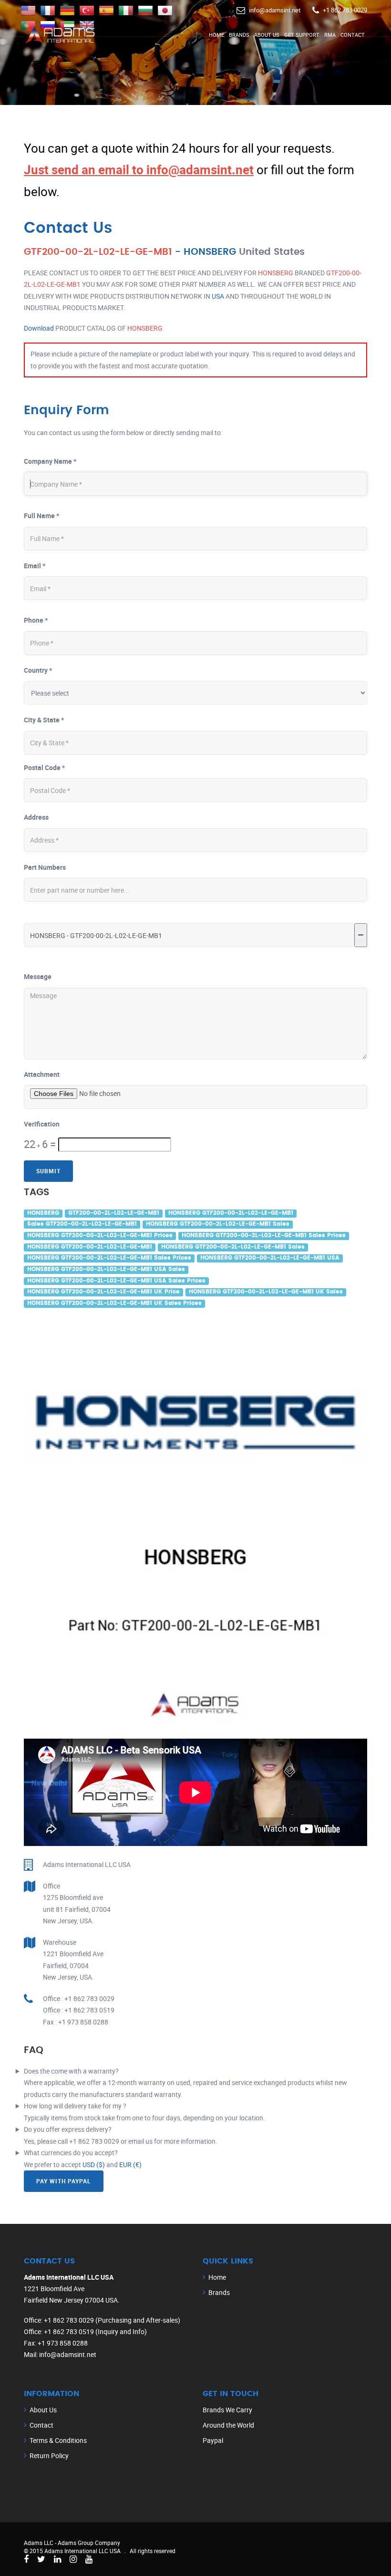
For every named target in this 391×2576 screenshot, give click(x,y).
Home (216, 35)
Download (39, 328)
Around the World (228, 2425)
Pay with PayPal (64, 2181)
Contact (353, 35)
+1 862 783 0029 (345, 10)
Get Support (302, 35)
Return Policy (49, 2456)
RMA (330, 35)
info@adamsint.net (275, 10)
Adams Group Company (89, 2543)
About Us (267, 35)
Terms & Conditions (58, 2440)
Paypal (213, 2440)
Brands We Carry (227, 2410)
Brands (239, 35)
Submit (48, 1171)
